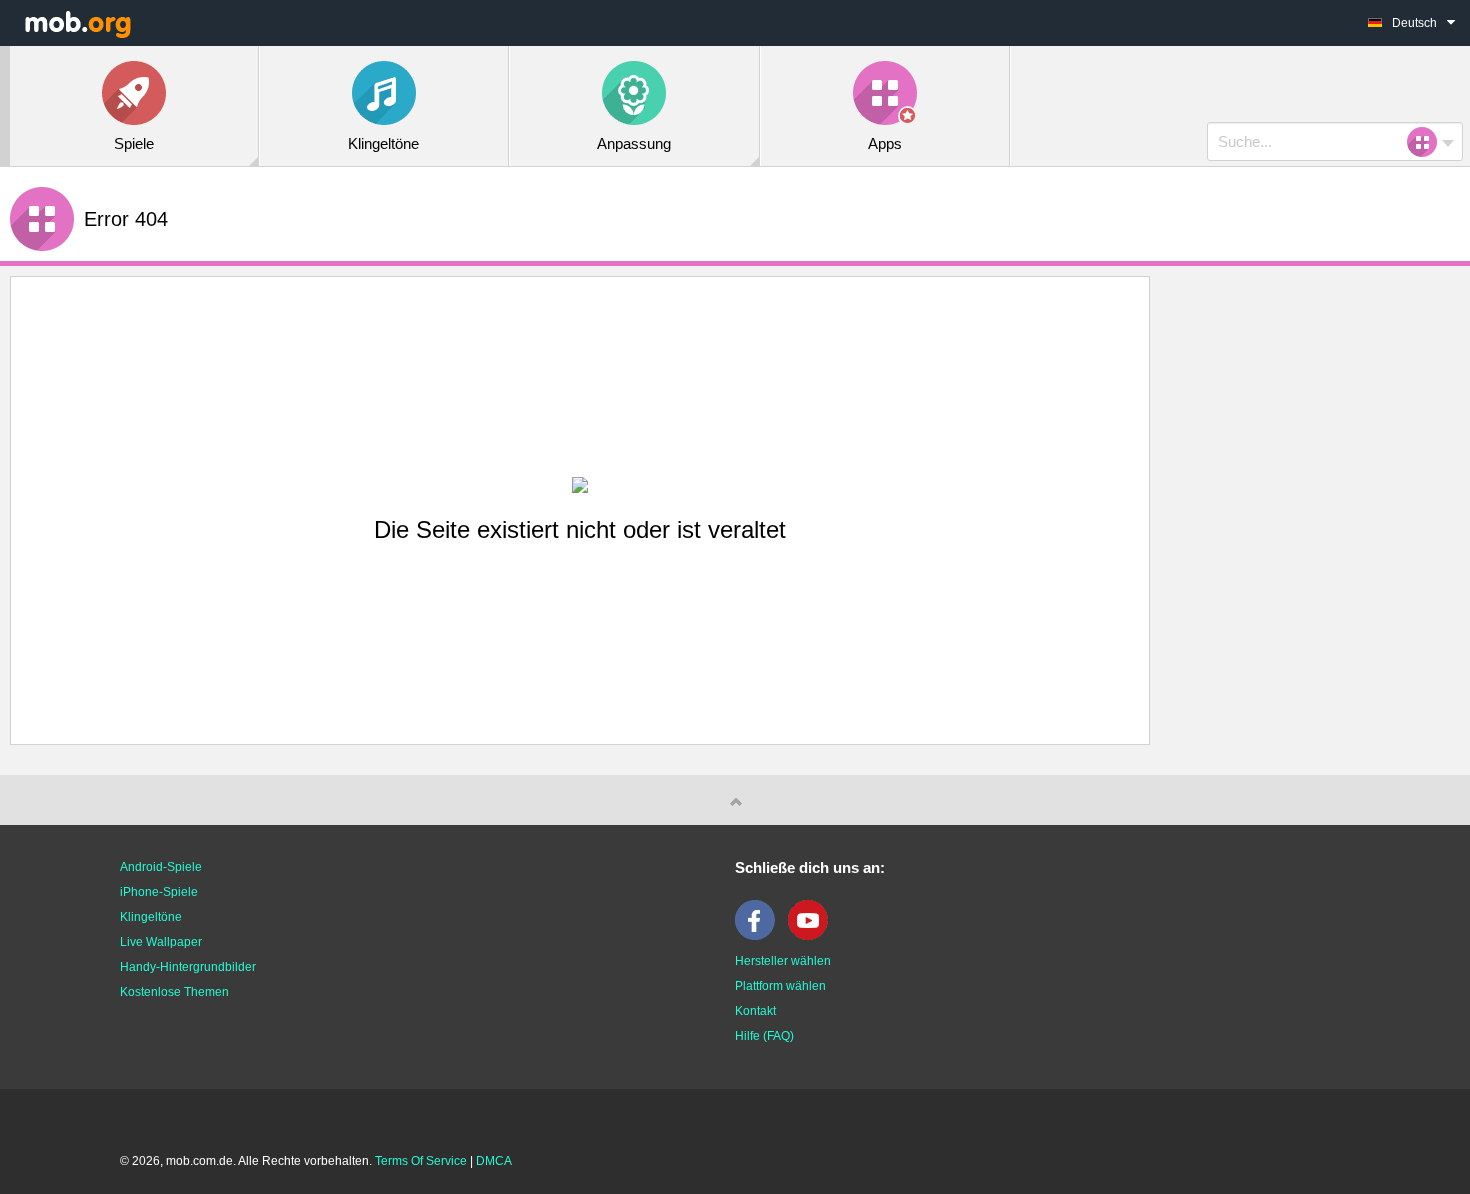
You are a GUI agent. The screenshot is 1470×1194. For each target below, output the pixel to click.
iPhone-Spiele (159, 892)
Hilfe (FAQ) (764, 1036)
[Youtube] (813, 936)
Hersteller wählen (783, 961)
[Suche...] (1428, 142)
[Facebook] (760, 936)
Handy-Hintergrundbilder (188, 967)
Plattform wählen (780, 986)
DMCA (494, 1161)
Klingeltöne (151, 917)
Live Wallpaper (161, 942)
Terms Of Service (421, 1161)
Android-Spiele (161, 867)
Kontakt (755, 1011)
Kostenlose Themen (174, 992)
